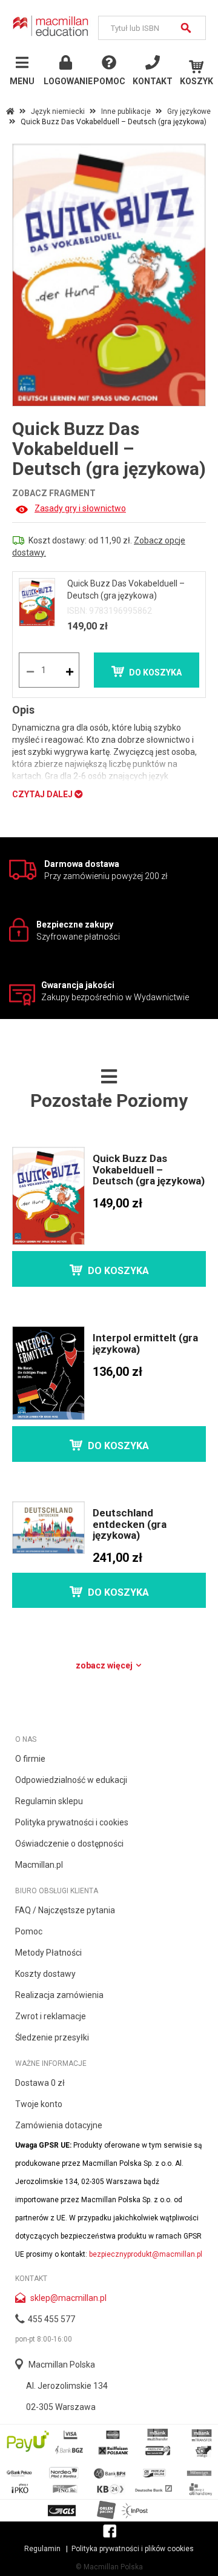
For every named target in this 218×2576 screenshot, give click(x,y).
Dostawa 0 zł (40, 2083)
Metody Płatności (48, 1953)
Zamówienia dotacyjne (59, 2125)
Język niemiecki (58, 111)
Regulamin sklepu (49, 1801)
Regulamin (42, 2549)
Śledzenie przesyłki (52, 2037)
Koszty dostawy (45, 1974)
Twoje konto (39, 2104)
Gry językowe (189, 111)
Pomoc (29, 1931)
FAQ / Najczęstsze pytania (65, 1910)
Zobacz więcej (105, 1665)
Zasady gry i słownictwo (80, 508)
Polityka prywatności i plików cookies (133, 2549)
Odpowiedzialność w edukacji (71, 1780)
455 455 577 (51, 2319)
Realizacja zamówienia (59, 1995)
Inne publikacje (126, 111)
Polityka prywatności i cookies (72, 1822)
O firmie (30, 1759)
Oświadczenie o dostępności (69, 1844)
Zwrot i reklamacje (51, 2016)
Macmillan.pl (39, 1865)
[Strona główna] (51, 26)
